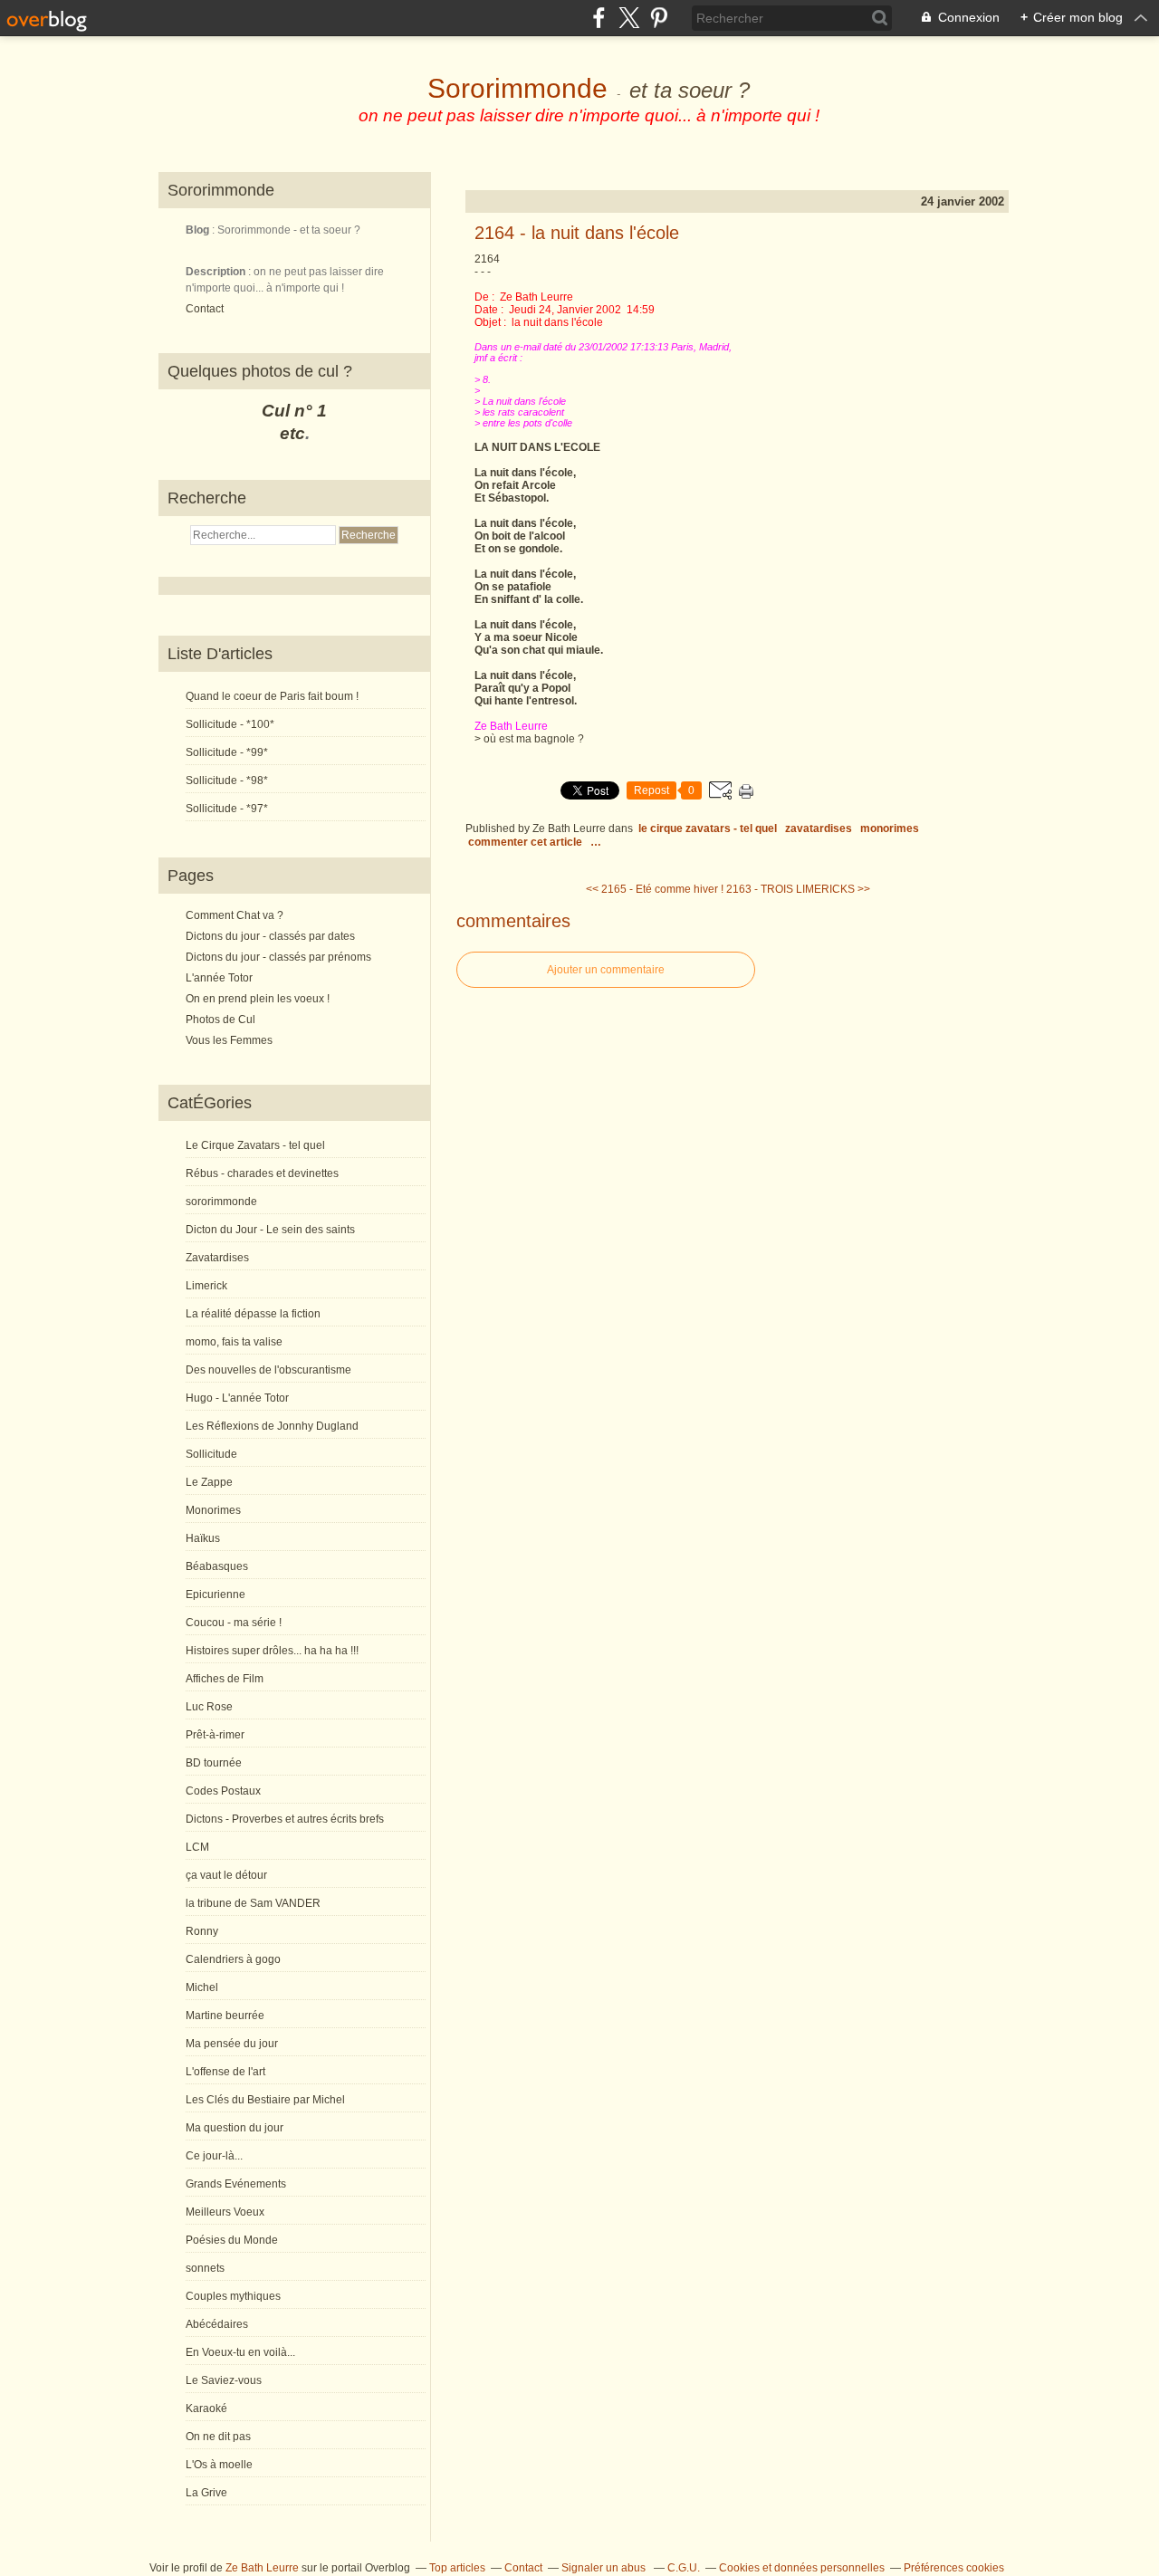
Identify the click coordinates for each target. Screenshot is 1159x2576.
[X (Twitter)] (629, 18)
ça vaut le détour (226, 1875)
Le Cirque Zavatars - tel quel (255, 1145)
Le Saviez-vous (224, 2380)
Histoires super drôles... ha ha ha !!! (272, 1651)
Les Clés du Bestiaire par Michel (265, 2100)
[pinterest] (659, 18)
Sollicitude (211, 1454)
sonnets (205, 2268)
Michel (202, 1987)
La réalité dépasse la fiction (253, 1314)
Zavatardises (217, 1258)
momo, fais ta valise (234, 1342)
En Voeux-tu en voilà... (240, 2352)
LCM (197, 1847)
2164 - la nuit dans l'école (577, 233)
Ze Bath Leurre (262, 2568)
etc (292, 433)
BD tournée (214, 1763)
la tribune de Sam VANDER (253, 1903)
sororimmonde (221, 1202)
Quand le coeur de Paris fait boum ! (272, 696)
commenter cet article (527, 842)
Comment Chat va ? (235, 915)
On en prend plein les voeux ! (258, 999)
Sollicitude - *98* (227, 780)
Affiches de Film (225, 1679)
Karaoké (206, 2408)
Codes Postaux (223, 1791)
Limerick (206, 1286)
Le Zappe (209, 1482)
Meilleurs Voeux (225, 2212)
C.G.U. (684, 2568)
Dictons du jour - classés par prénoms (278, 957)
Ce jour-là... (214, 2156)
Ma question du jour (235, 2128)
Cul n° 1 (294, 411)
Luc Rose (209, 1707)
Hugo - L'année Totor (237, 1398)
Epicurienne (216, 1594)
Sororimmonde (517, 88)
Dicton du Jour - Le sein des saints (270, 1230)
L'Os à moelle (219, 2465)
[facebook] (599, 18)
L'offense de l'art (225, 2072)
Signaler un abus (605, 2568)
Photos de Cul (220, 1020)
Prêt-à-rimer (215, 1735)
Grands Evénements (236, 2184)
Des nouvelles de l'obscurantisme (268, 1370)
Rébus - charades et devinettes (262, 1173)
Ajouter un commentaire (606, 970)
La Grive (206, 2493)
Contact (205, 309)
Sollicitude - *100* (230, 724)
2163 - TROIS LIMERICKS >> (798, 889)
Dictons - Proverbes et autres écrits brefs (285, 1819)
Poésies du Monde (232, 2240)
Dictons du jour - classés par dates (270, 936)
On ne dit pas (218, 2437)
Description (217, 272)
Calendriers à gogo (233, 1959)
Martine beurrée (225, 2016)
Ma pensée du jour (232, 2044)
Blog (197, 230)
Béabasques (217, 1566)
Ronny (202, 1931)
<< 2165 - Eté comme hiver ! (655, 889)
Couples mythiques (233, 2296)
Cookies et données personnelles (802, 2568)
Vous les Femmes (229, 1040)
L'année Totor (219, 978)
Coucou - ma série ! (234, 1623)
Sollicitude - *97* (227, 809)
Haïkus (203, 1538)
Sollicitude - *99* (227, 752)
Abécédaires (217, 2324)
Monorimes (213, 1510)
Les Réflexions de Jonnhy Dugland (272, 1426)
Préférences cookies (954, 2568)
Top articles (457, 2568)
